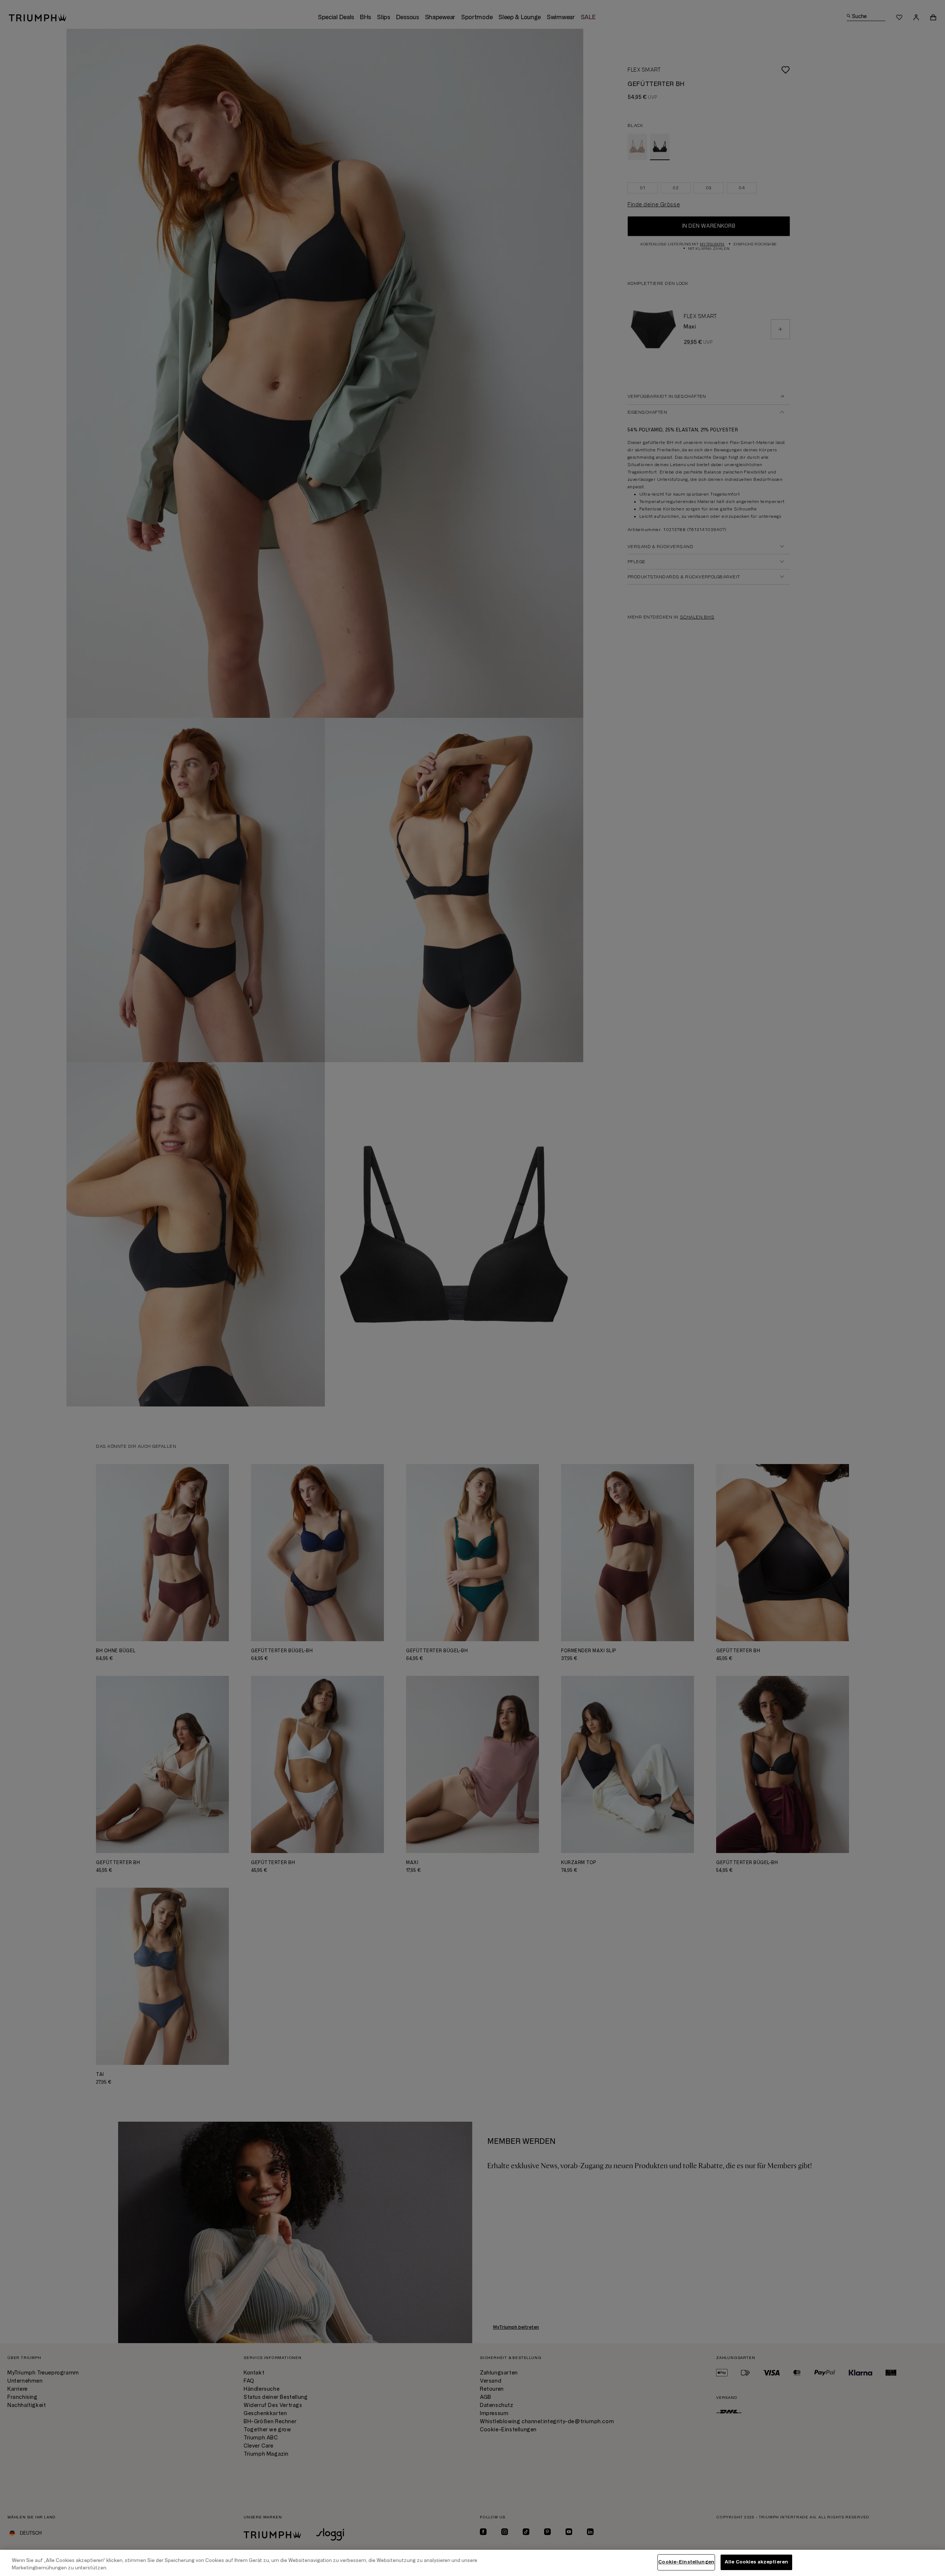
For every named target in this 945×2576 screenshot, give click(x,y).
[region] (472, 2563)
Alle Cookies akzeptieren (756, 2562)
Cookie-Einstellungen (686, 2562)
